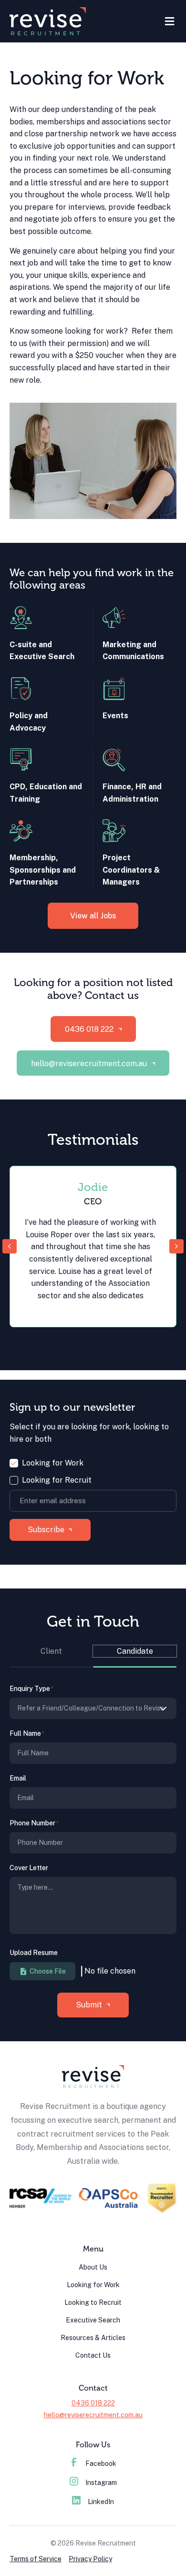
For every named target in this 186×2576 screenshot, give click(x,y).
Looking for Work (53, 1463)
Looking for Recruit (57, 1480)
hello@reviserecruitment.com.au (93, 2415)
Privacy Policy (90, 2559)
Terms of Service (36, 2559)
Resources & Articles (93, 2338)
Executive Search (93, 2320)
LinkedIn (101, 2502)
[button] (93, 1029)
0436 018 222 (93, 2403)
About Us (93, 2267)
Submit (89, 2005)
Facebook (101, 2464)
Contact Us (93, 2355)
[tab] (51, 1656)
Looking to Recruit (93, 2302)
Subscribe (46, 1530)
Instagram (101, 2483)
